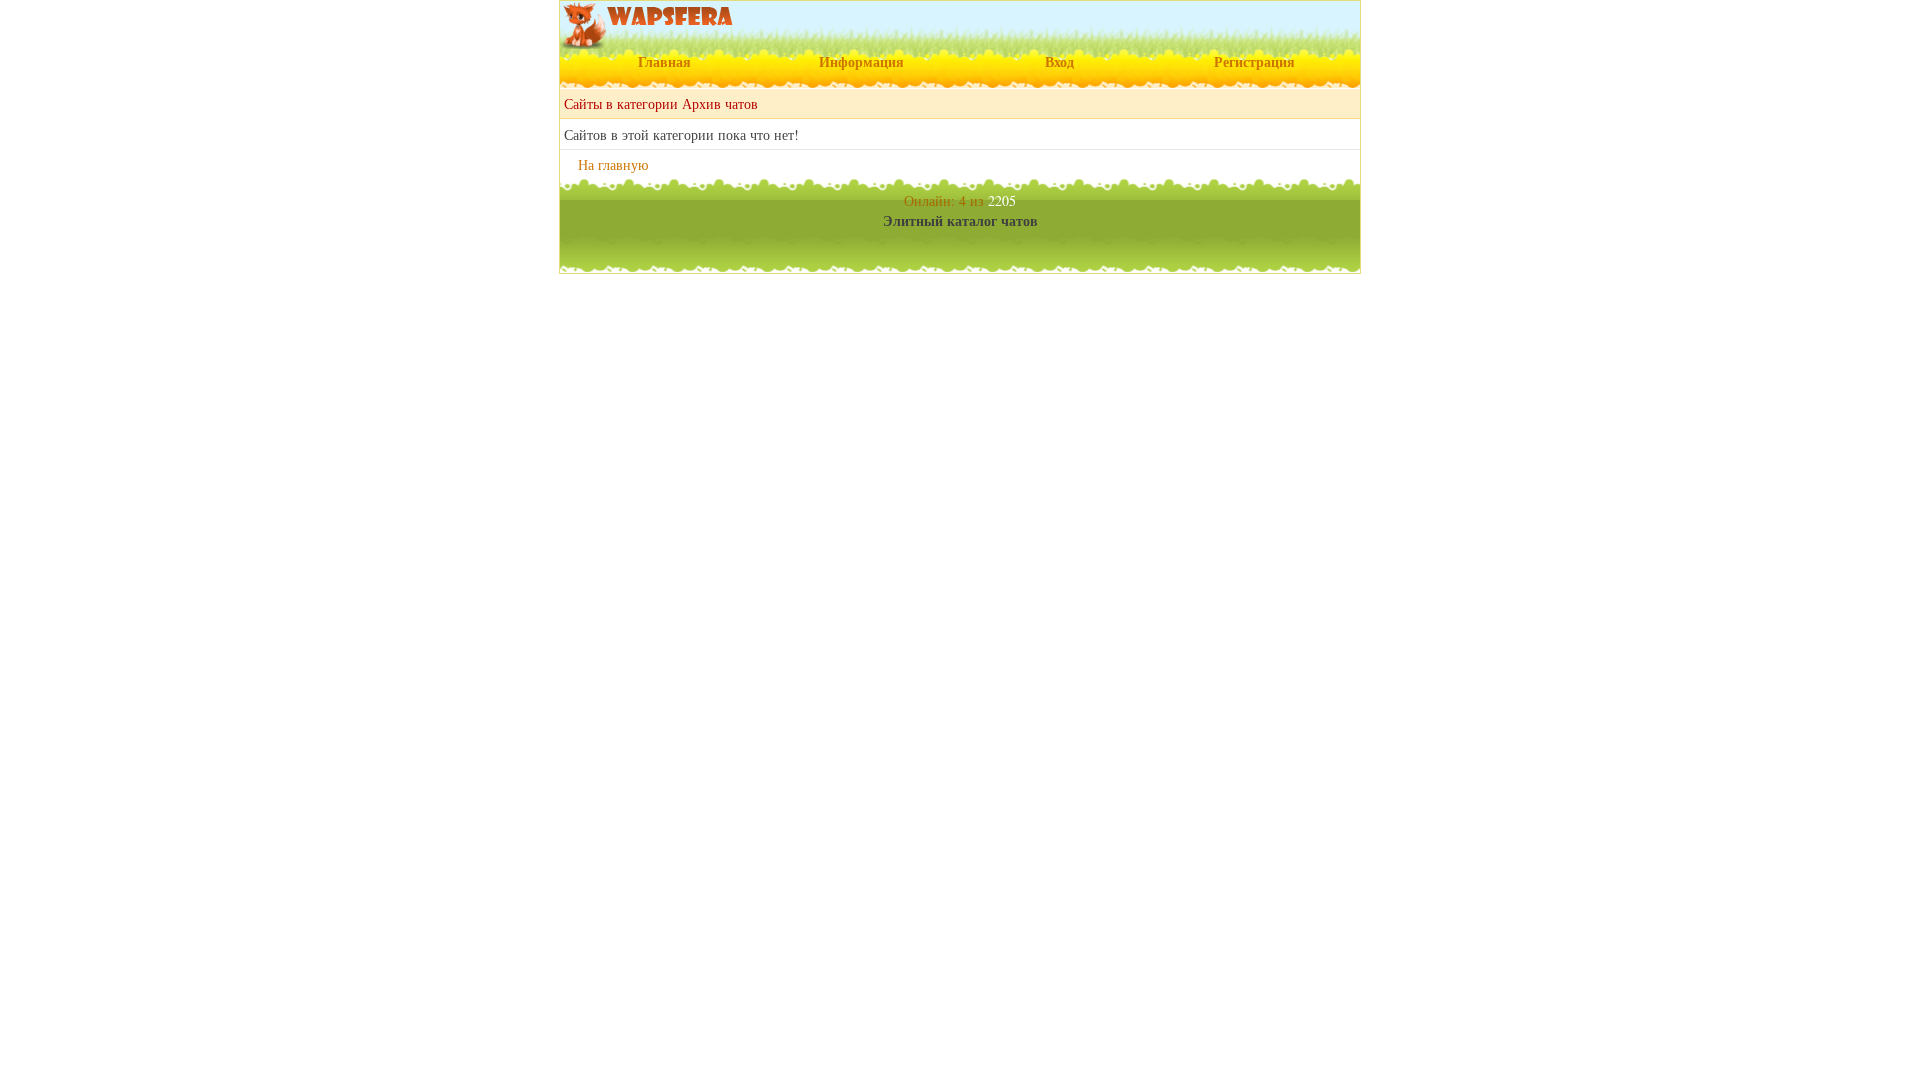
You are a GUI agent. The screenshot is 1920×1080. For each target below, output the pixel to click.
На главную (613, 164)
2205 (1002, 200)
